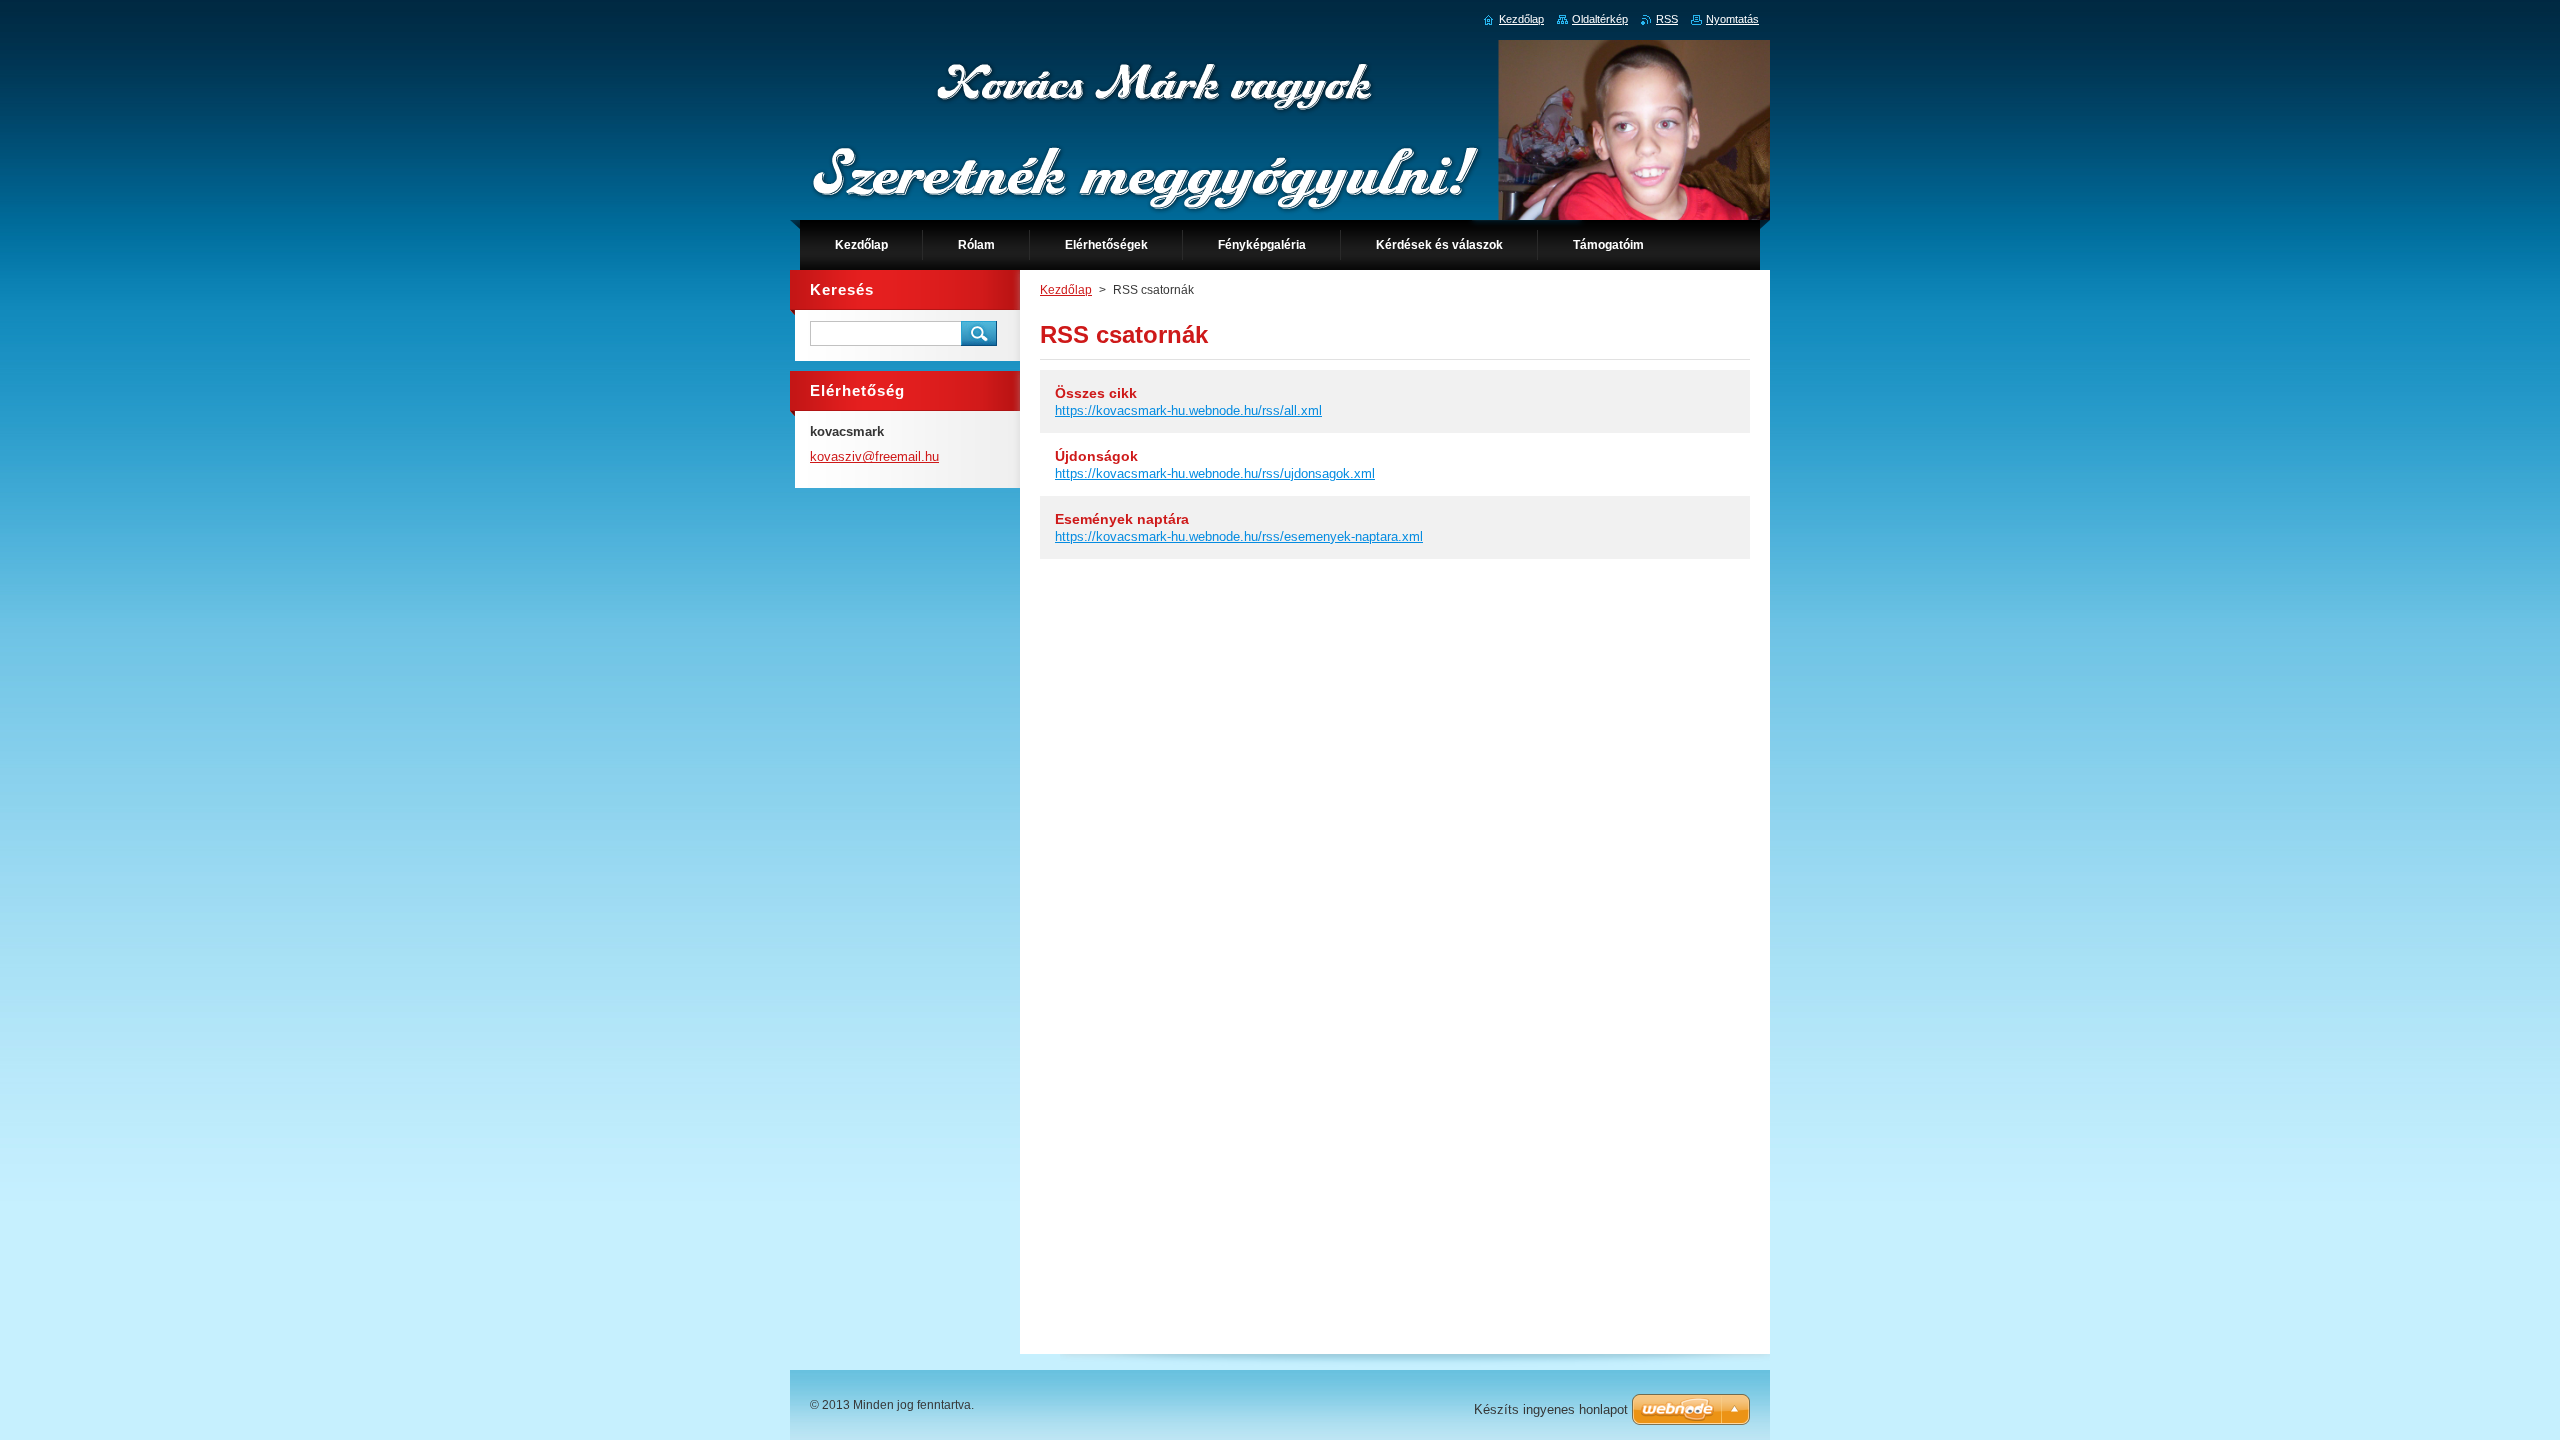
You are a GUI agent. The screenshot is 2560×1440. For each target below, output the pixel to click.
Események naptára (1122, 519)
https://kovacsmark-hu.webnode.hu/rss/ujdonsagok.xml (1215, 473)
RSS (1667, 19)
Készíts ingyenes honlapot (1551, 1409)
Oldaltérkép (1600, 19)
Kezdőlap (1066, 290)
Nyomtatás (1732, 19)
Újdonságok (1096, 456)
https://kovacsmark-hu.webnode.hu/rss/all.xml (1188, 410)
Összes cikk (1096, 393)
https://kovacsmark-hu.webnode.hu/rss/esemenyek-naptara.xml (1239, 536)
